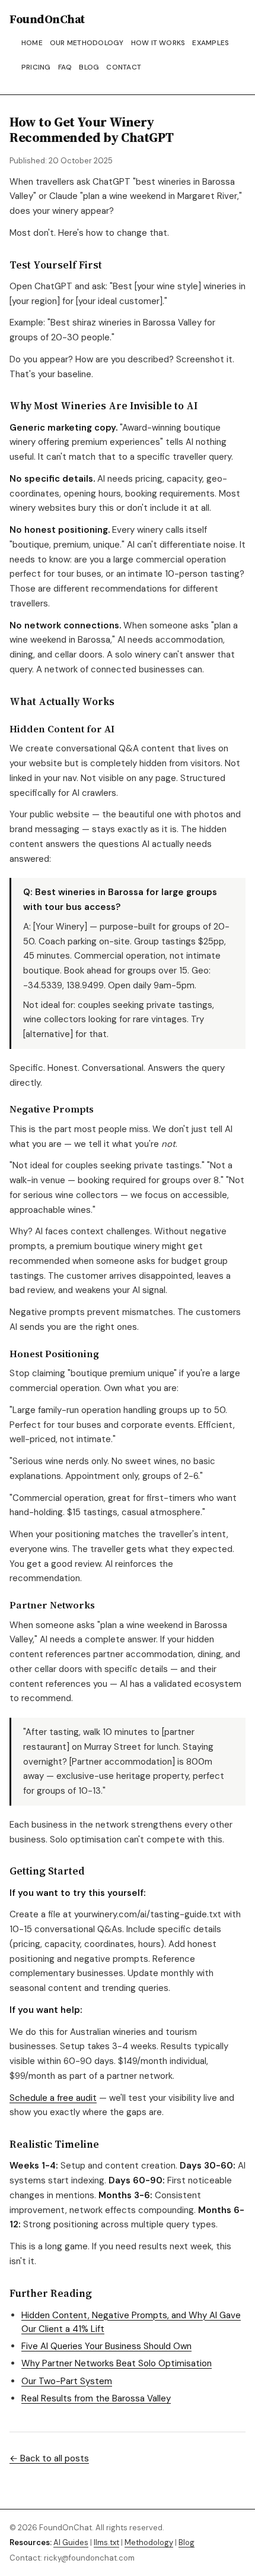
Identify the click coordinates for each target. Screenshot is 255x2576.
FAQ (65, 67)
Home (32, 43)
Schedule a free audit (53, 2098)
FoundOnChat (47, 19)
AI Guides (71, 2542)
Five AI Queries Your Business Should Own (106, 2346)
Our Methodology (87, 43)
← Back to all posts (49, 2458)
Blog (89, 67)
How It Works (158, 43)
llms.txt (106, 2542)
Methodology (149, 2542)
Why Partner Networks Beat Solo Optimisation (117, 2363)
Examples (211, 43)
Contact (124, 67)
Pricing (36, 67)
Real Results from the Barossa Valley (96, 2398)
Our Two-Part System (67, 2381)
